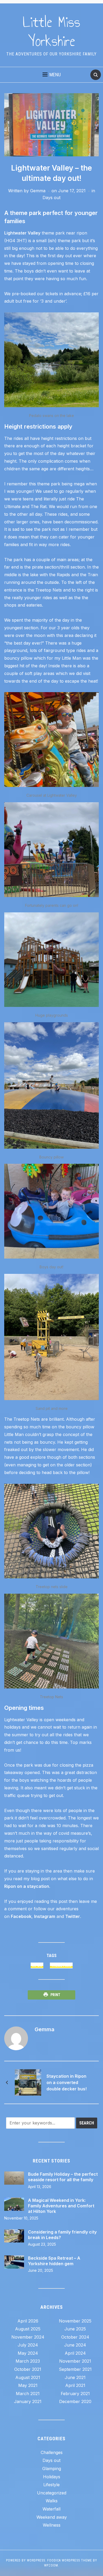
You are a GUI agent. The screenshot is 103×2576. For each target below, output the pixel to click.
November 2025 (75, 2321)
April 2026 (28, 2321)
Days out (51, 198)
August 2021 (28, 2377)
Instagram (45, 1916)
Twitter (73, 1916)
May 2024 (28, 2353)
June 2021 (75, 2377)
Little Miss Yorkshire (51, 32)
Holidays (52, 2477)
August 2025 (28, 2329)
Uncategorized (52, 2493)
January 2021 (28, 2401)
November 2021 (75, 2361)
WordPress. (37, 2560)
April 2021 (75, 2385)
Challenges (52, 2452)
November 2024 (28, 2337)
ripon (37, 1965)
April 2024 (75, 2353)
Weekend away (52, 2517)
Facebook (21, 1916)
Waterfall (51, 2509)
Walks (52, 2501)
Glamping (52, 2469)
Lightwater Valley (22, 233)
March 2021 (28, 2394)
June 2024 (75, 2345)
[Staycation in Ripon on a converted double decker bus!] (28, 2082)
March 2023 (28, 2361)
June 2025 (75, 2329)
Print (55, 1995)
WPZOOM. (52, 2565)
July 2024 (28, 2345)
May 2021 (28, 2385)
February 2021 (75, 2394)
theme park (61, 1965)
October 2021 (28, 2369)
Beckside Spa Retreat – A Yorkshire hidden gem (54, 2261)
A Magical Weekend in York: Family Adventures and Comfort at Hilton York (61, 2206)
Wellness (52, 2525)
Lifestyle (51, 2485)
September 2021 (75, 2369)
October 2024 (75, 2337)
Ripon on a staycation (27, 1886)
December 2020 (75, 2401)
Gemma (38, 191)
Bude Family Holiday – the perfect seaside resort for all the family (63, 2177)
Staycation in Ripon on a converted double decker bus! (67, 2082)
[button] (52, 75)
